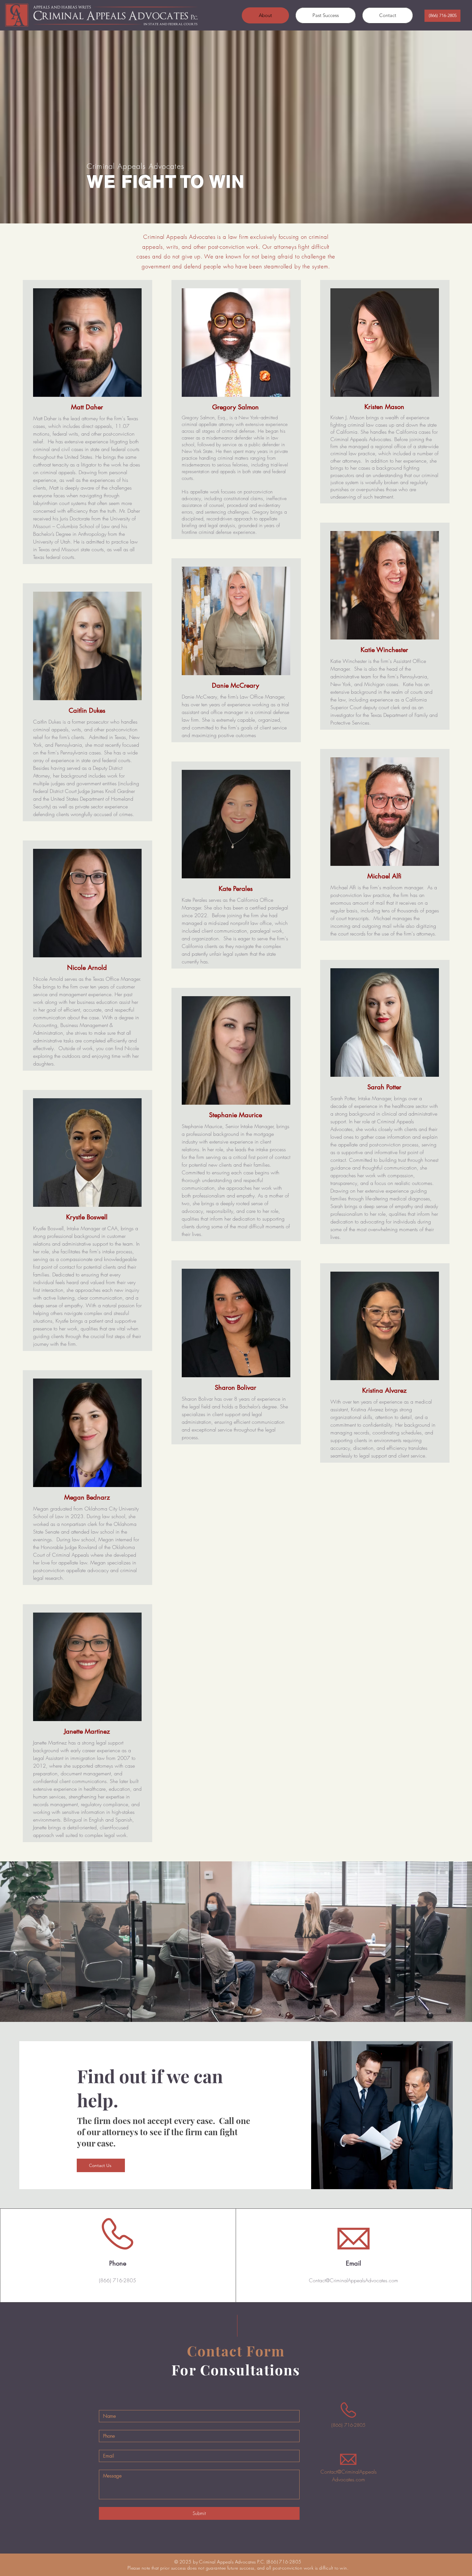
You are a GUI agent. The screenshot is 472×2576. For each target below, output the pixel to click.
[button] (442, 16)
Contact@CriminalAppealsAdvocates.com (354, 2280)
